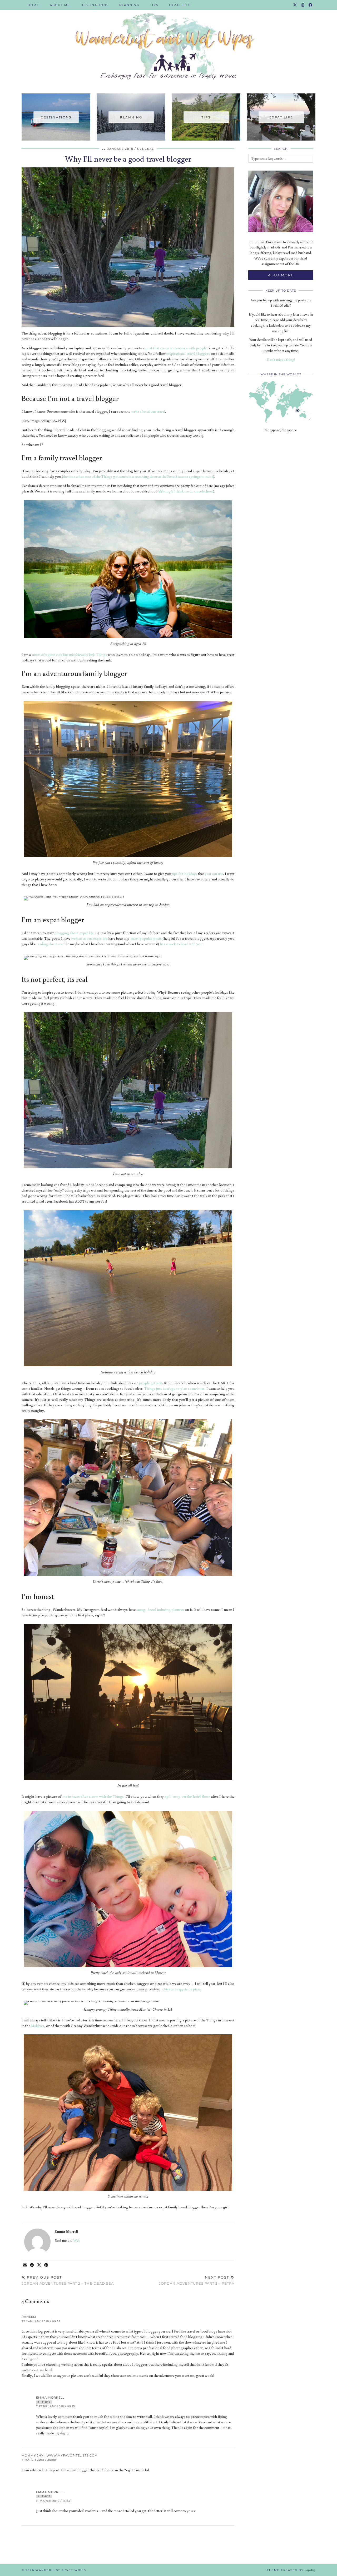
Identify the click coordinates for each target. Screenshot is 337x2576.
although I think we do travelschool (186, 491)
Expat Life (180, 5)
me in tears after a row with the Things (93, 1796)
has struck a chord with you (181, 944)
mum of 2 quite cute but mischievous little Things (70, 655)
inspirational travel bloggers (188, 353)
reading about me (50, 944)
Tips (154, 5)
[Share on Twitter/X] (39, 2265)
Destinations (95, 5)
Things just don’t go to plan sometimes (174, 1388)
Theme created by (291, 2570)
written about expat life (89, 938)
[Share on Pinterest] (46, 2265)
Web (77, 2240)
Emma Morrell (50, 2398)
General (146, 149)
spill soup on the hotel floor (187, 1796)
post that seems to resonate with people (176, 348)
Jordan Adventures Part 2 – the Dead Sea (68, 2280)
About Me (60, 5)
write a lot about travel (148, 411)
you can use (214, 874)
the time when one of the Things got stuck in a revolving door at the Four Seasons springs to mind (138, 476)
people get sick (151, 1383)
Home (33, 5)
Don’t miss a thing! (281, 360)
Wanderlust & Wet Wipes (61, 2570)
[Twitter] (295, 5)
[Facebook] (311, 5)
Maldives (38, 2026)
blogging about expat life (74, 933)
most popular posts (146, 938)
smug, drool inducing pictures (160, 1610)
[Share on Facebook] (32, 2265)
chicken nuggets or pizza (182, 1989)
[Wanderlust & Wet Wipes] (168, 43)
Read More (281, 275)
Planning (129, 5)
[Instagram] (303, 5)
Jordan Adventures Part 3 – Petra (197, 2280)
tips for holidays (185, 874)
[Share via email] (25, 2265)
